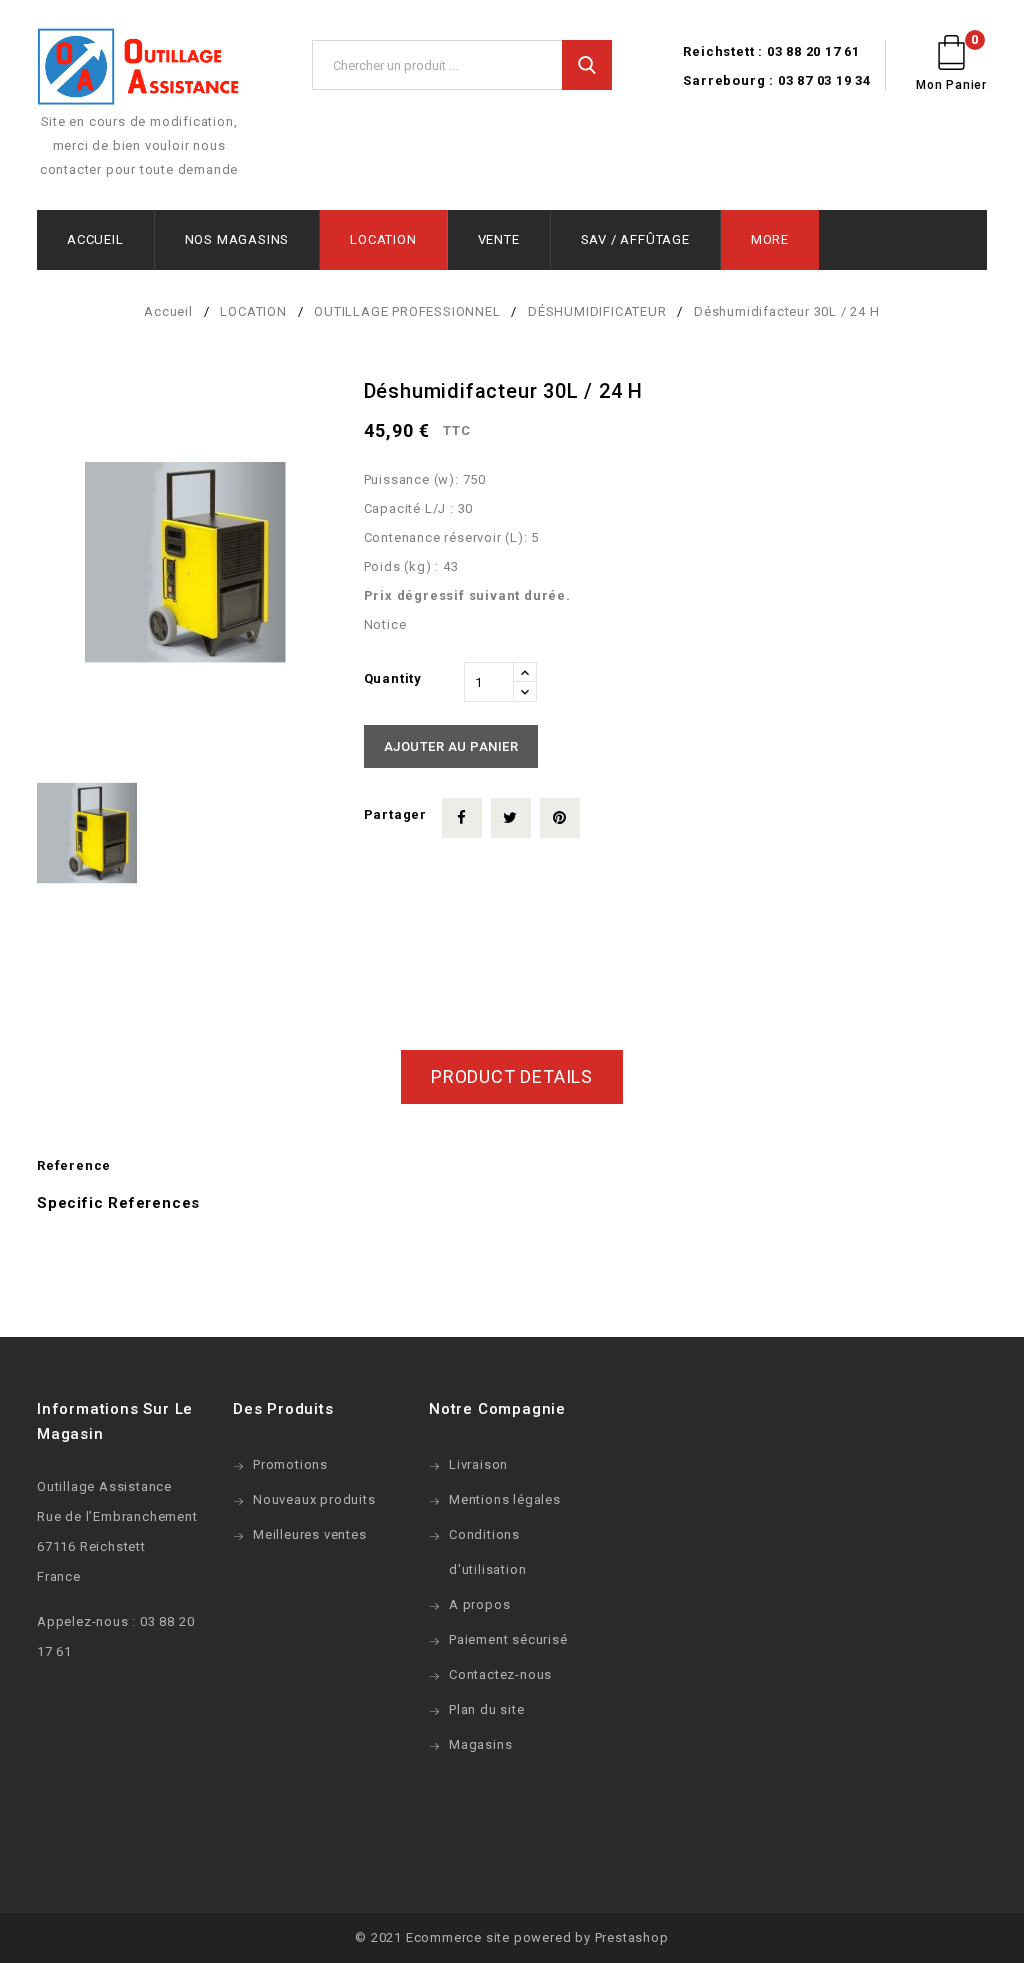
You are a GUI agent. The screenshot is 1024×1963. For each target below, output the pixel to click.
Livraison (478, 1464)
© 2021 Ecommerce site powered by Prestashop (511, 1937)
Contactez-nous (500, 1674)
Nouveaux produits (314, 1499)
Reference (74, 1165)
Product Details (512, 1076)
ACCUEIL (95, 239)
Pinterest (560, 818)
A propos (479, 1604)
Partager (462, 818)
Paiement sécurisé (508, 1639)
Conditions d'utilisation (487, 1552)
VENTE (499, 239)
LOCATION (383, 239)
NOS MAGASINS (237, 239)
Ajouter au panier (451, 746)
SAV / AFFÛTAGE (635, 239)
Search (587, 65)
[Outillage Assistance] (139, 68)
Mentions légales (505, 1499)
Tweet (511, 818)
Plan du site (487, 1709)
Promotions (290, 1464)
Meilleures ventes (310, 1534)
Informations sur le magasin (115, 1421)
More (770, 239)
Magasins (480, 1744)
